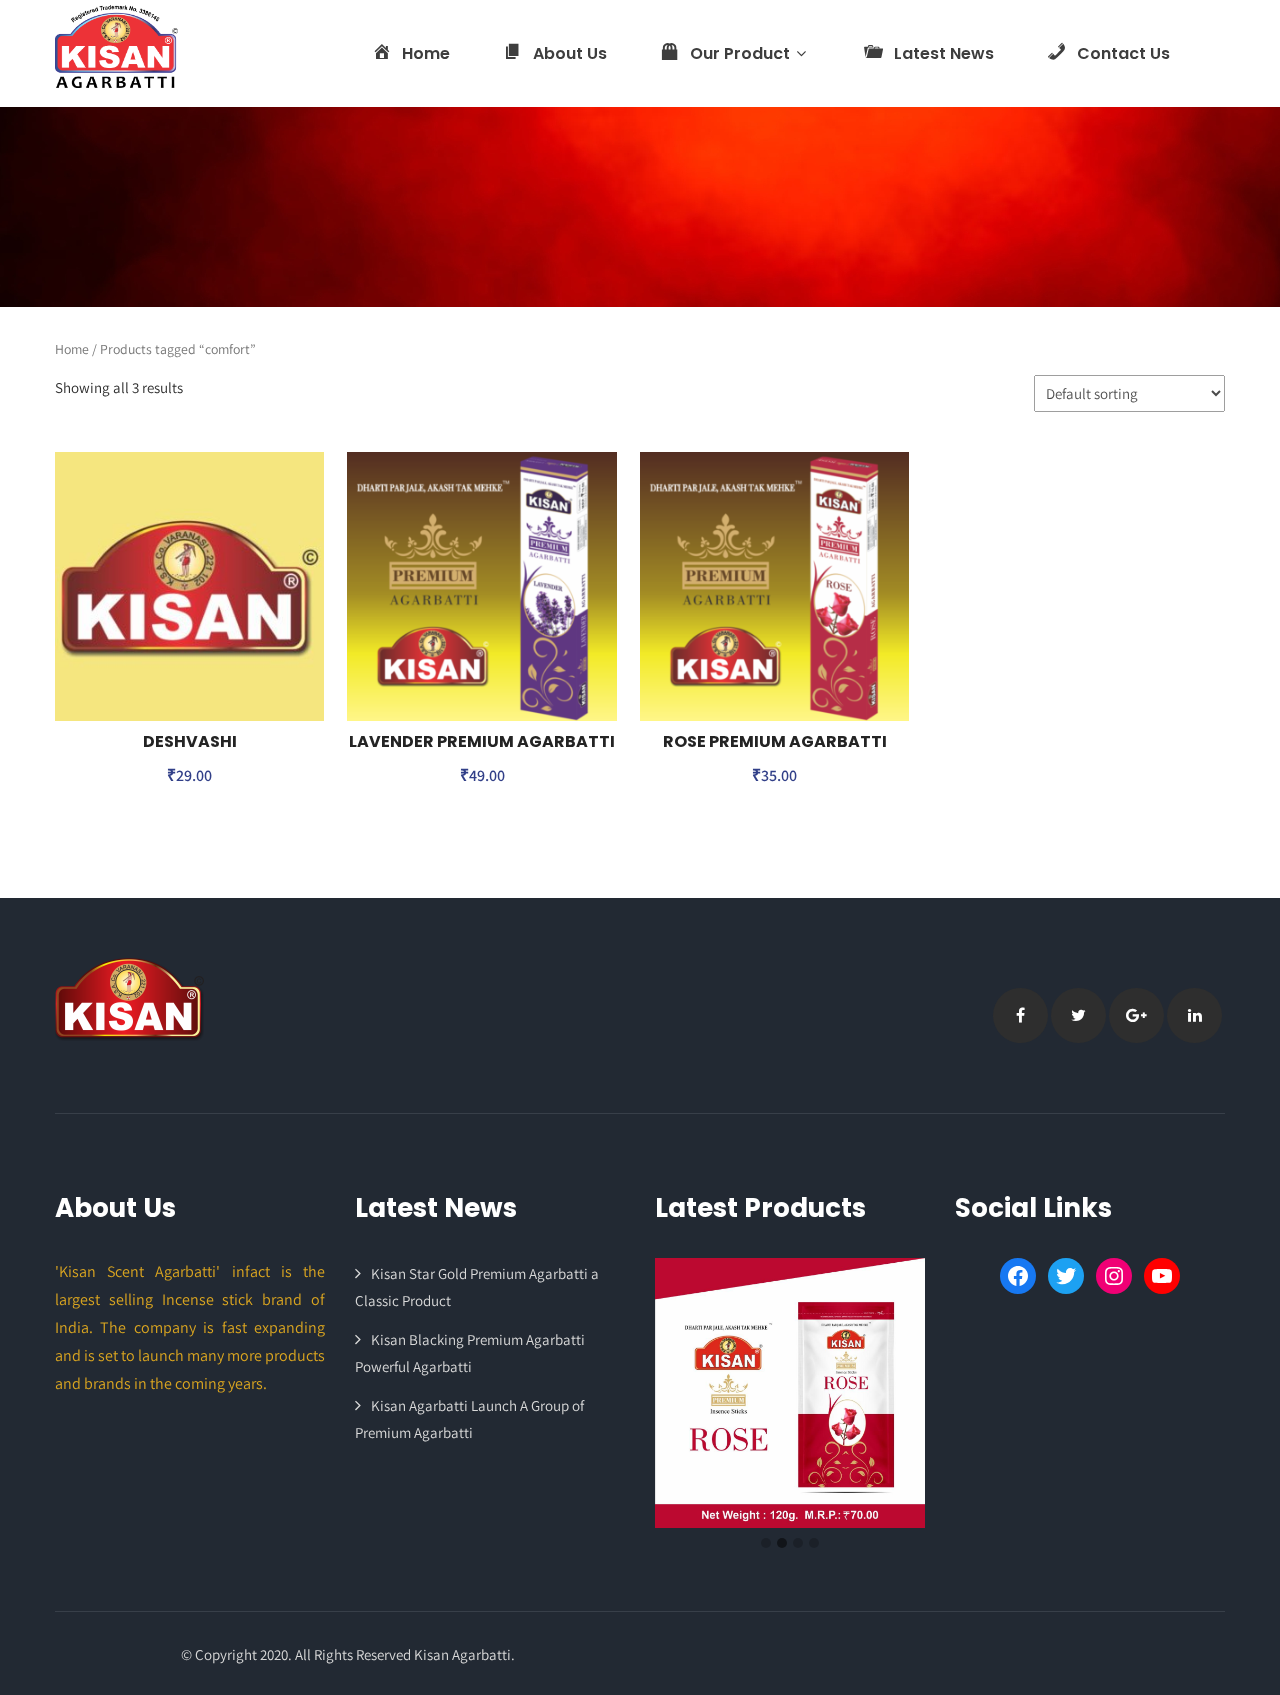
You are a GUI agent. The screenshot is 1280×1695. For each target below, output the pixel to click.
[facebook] (1020, 1015)
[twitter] (1078, 1015)
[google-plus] (1136, 1015)
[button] (766, 1544)
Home (72, 349)
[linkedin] (1194, 1015)
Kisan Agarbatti (462, 1654)
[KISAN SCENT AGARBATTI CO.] (116, 46)
